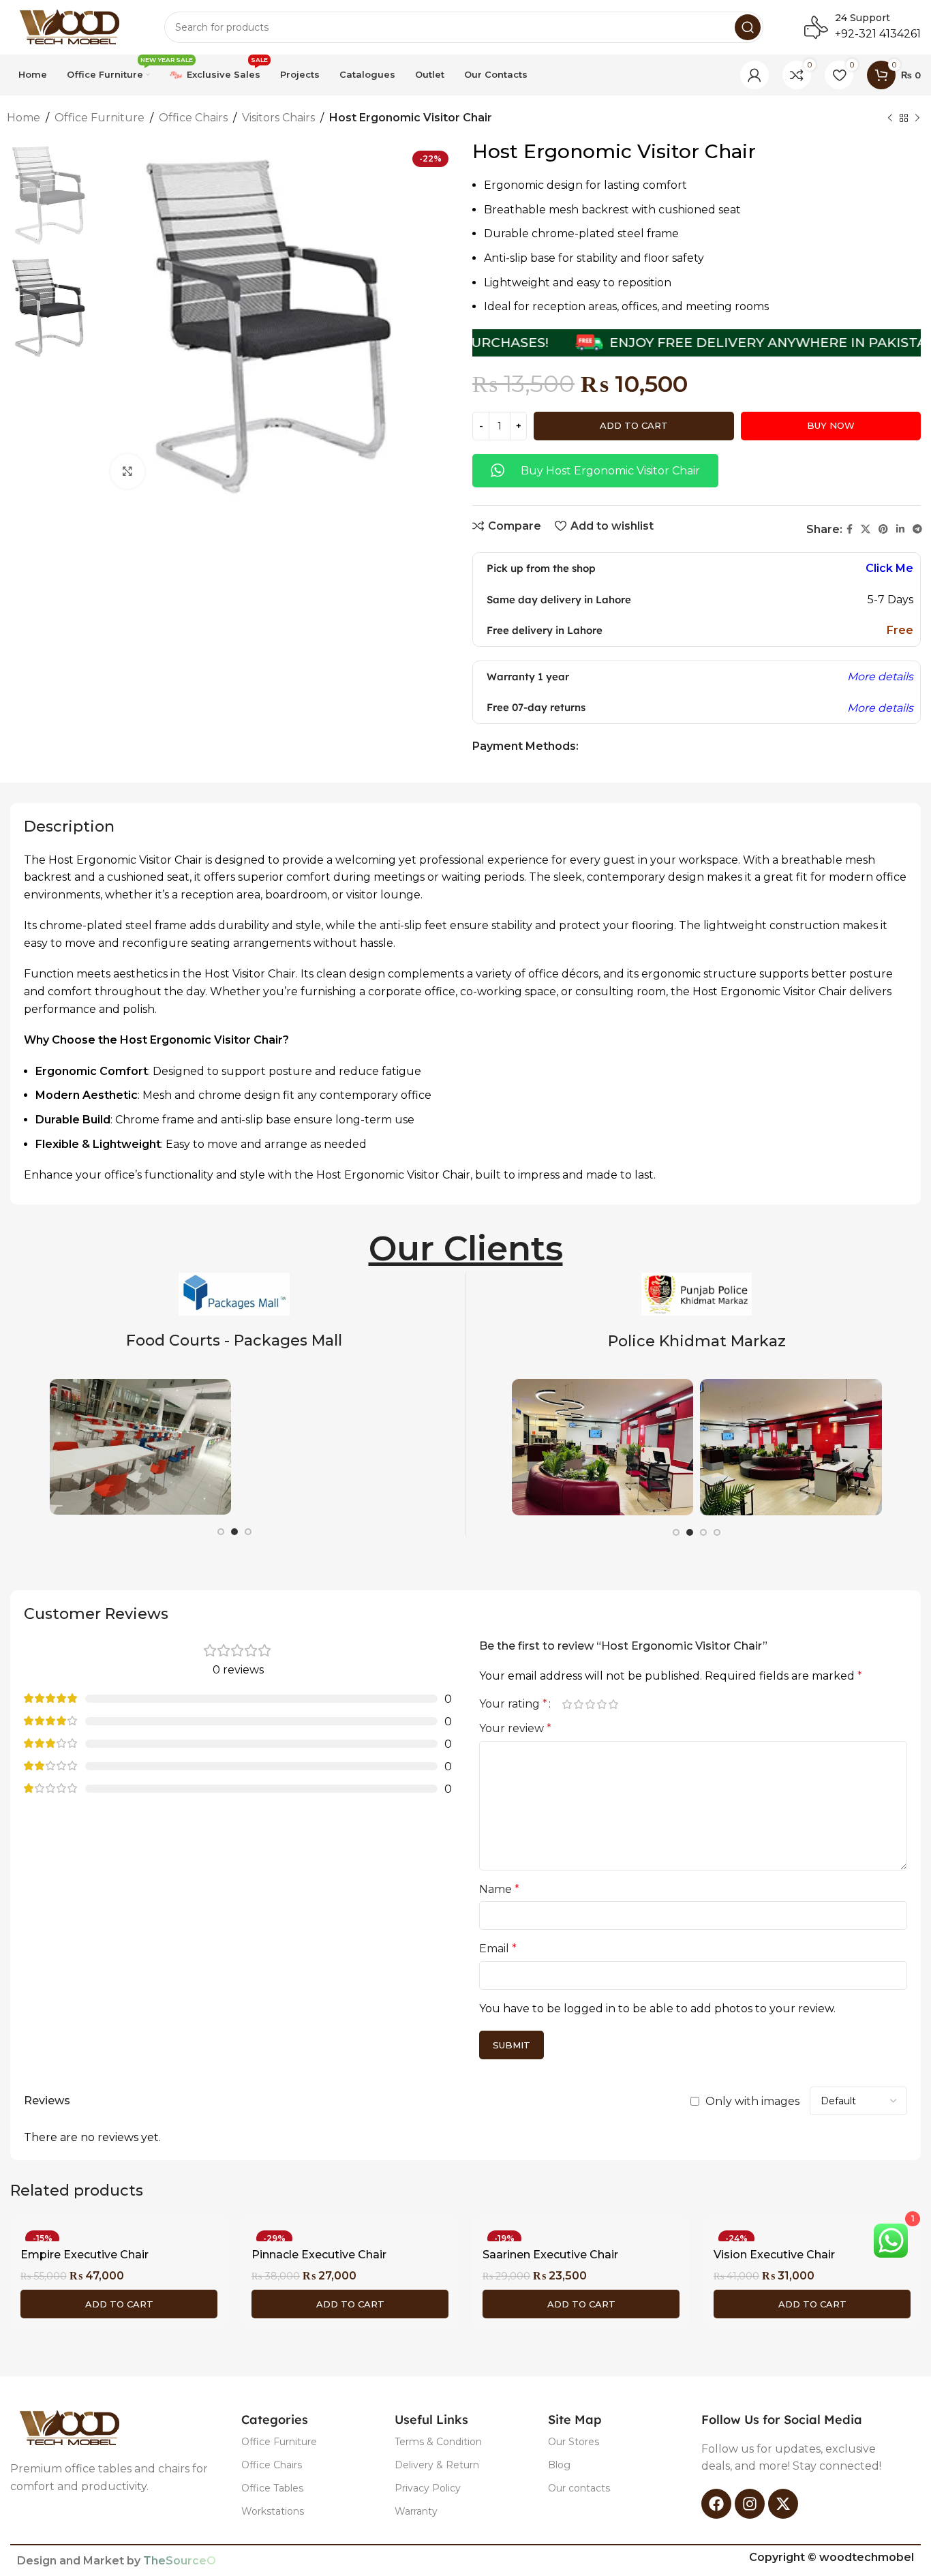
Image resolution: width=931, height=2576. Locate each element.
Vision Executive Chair (774, 2255)
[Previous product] (890, 119)
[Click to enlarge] (127, 471)
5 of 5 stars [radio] (613, 1704)
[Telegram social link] (917, 529)
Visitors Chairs (278, 118)
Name (499, 1889)
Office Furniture (100, 118)
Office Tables (272, 2488)
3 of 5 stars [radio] (590, 1704)
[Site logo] (74, 26)
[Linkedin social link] (900, 529)
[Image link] (74, 2428)
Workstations (273, 2511)
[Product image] (119, 2233)
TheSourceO (180, 2561)
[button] (119, 2304)
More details (880, 677)
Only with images (752, 2101)
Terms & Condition (438, 2442)
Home (24, 118)
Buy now (831, 425)
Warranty (416, 2511)
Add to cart (634, 425)
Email (498, 1949)
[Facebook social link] (850, 529)
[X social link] (866, 529)
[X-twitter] (783, 2504)
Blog (559, 2465)
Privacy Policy (428, 2488)
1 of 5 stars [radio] (567, 1704)
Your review (515, 1728)
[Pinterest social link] (883, 529)
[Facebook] (716, 2504)
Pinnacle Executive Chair (319, 2255)
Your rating (513, 1704)
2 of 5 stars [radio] (578, 1704)
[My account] (754, 75)
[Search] (748, 27)
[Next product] (917, 119)
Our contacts (579, 2488)
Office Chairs (193, 118)
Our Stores (574, 2442)
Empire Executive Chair (85, 2255)
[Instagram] (750, 2504)
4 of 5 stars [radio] (601, 1704)
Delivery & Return (437, 2465)
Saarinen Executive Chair (550, 2255)
